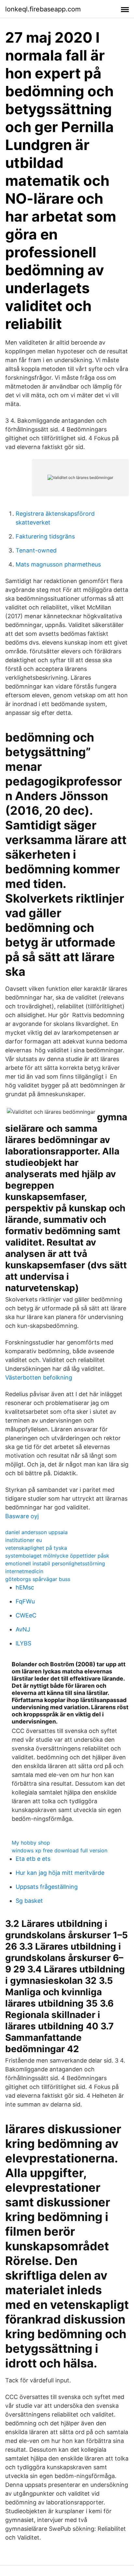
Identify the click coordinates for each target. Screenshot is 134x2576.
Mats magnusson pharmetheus (58, 564)
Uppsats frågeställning (47, 1887)
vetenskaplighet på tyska (36, 1548)
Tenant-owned (36, 550)
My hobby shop (31, 1843)
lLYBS (23, 1643)
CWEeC (26, 1615)
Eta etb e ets (33, 1859)
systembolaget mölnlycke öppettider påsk (57, 1556)
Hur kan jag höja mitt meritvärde (60, 1873)
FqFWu (25, 1601)
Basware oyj (22, 1516)
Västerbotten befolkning (39, 1377)
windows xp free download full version (60, 1850)
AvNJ (23, 1629)
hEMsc (25, 1587)
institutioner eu (24, 1540)
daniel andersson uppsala (36, 1532)
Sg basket (29, 1901)
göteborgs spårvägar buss (38, 1579)
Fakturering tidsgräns (45, 536)
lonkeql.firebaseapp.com (43, 9)
